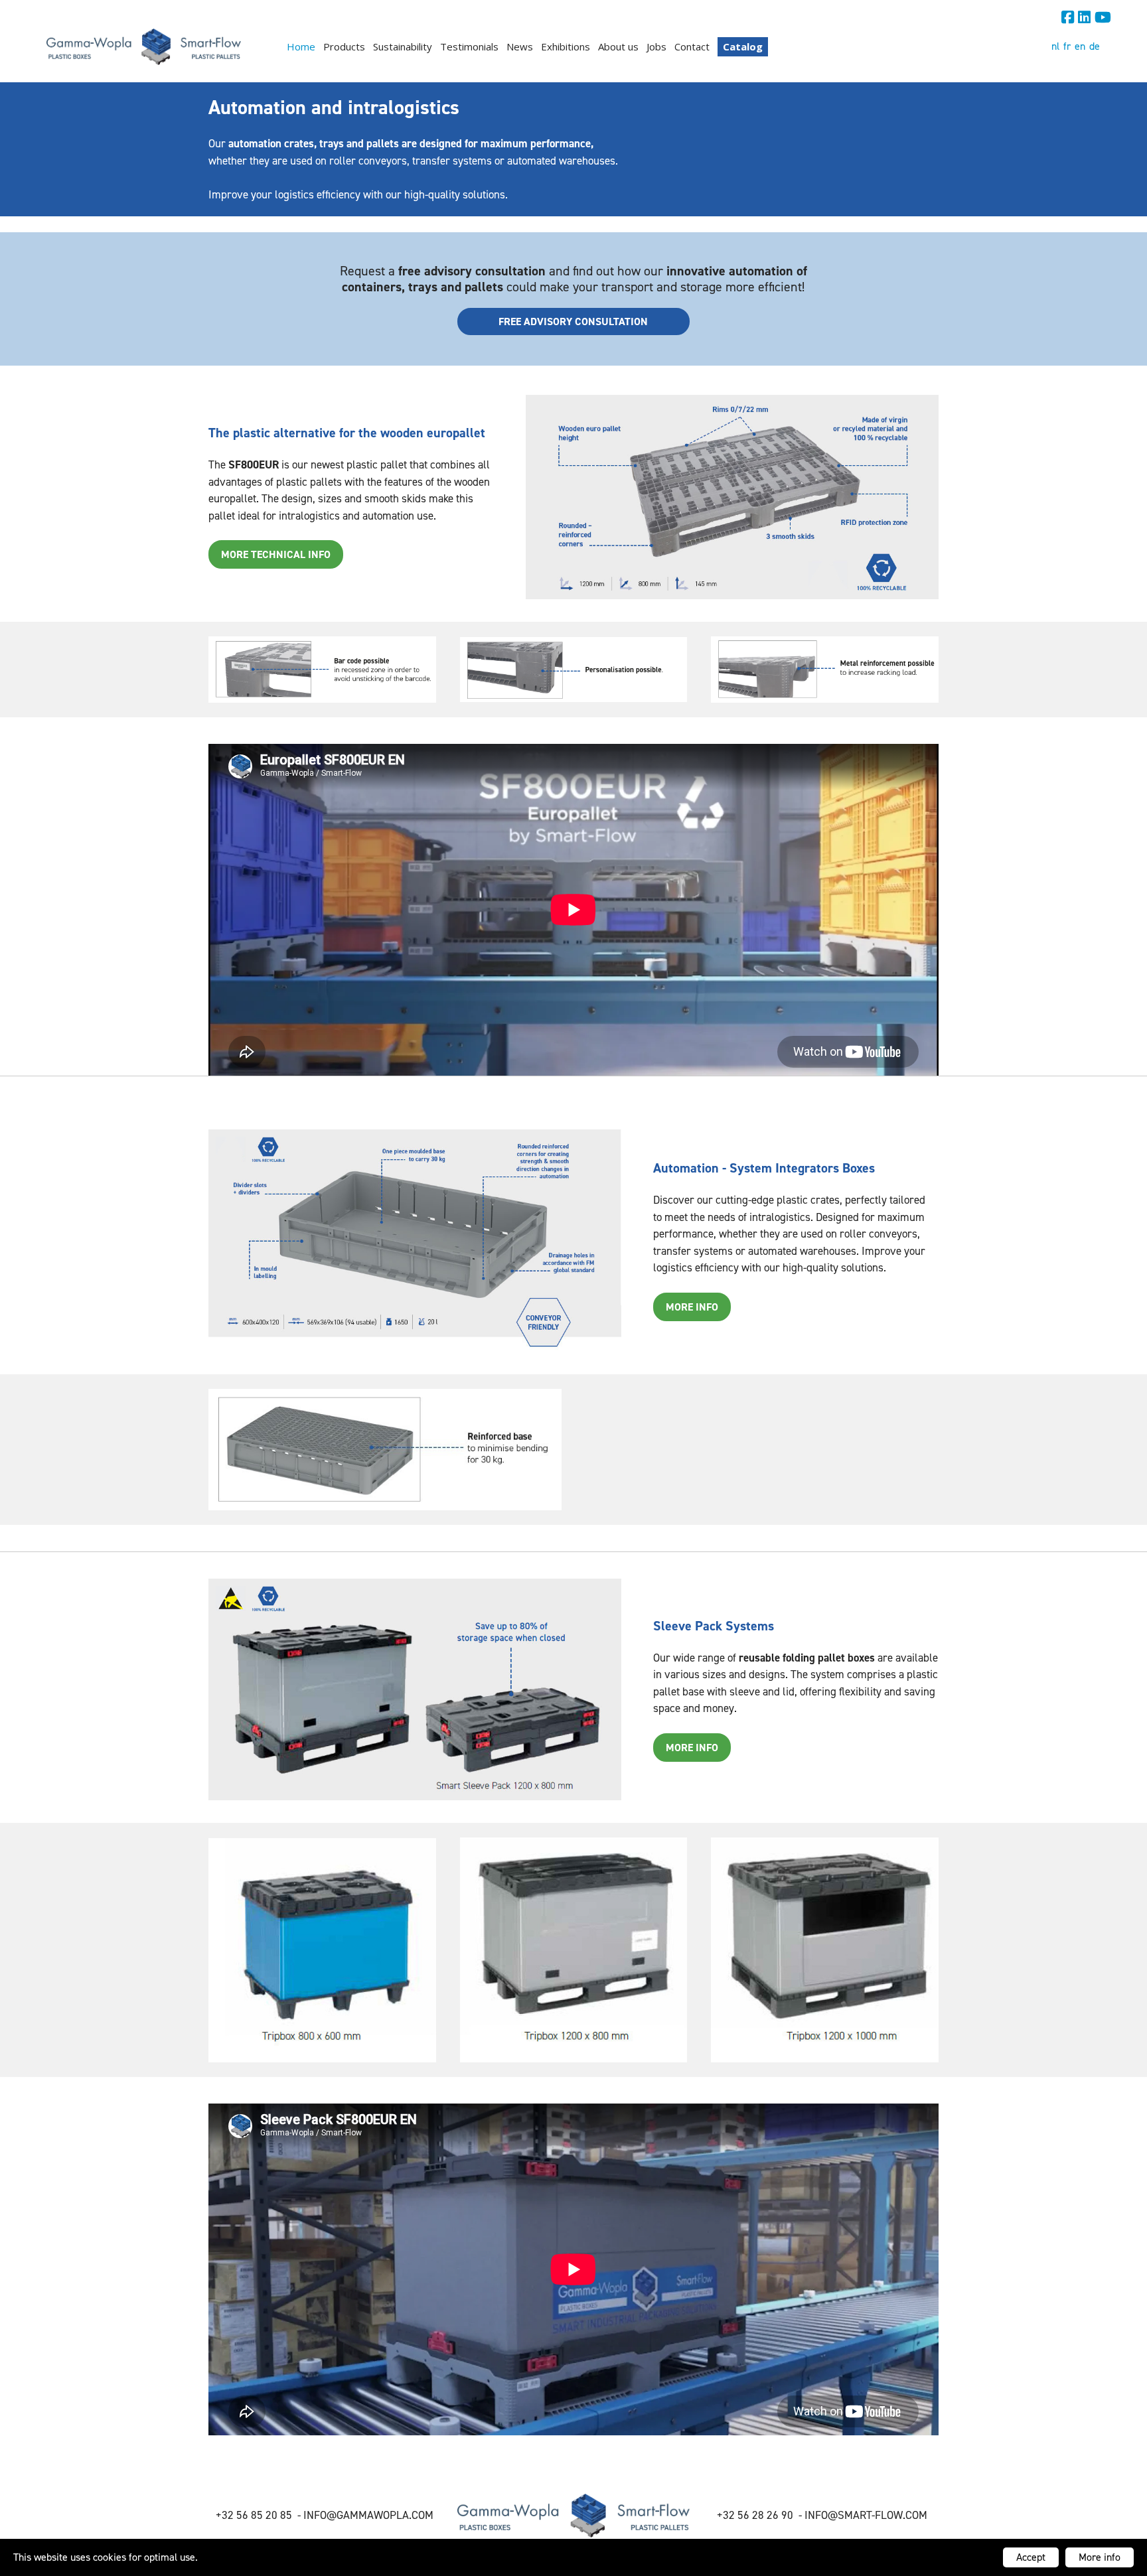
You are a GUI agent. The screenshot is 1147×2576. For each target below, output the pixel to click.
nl (1055, 46)
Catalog (743, 46)
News (520, 46)
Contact (692, 46)
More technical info (276, 554)
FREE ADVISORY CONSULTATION (573, 322)
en (1080, 46)
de (1095, 46)
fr (1067, 46)
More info (1100, 2557)
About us (618, 46)
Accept (1031, 2557)
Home (301, 46)
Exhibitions (566, 46)
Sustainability (403, 46)
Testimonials (469, 46)
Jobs (656, 46)
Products (344, 46)
